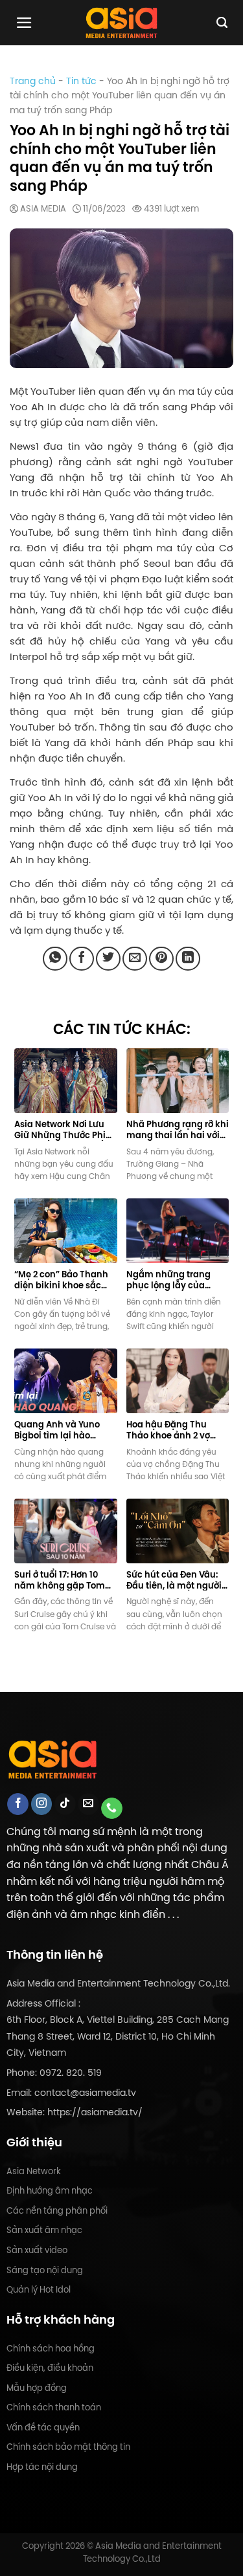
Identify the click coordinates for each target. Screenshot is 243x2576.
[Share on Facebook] (82, 959)
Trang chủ (33, 81)
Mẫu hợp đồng (37, 2388)
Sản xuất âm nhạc (44, 2230)
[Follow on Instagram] (42, 1804)
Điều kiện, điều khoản (50, 2368)
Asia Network (34, 2171)
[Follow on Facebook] (18, 1804)
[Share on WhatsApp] (55, 959)
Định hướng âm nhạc (50, 2191)
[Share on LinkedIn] (188, 959)
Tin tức (81, 81)
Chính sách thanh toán (54, 2407)
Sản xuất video (37, 2250)
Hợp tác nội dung (42, 2467)
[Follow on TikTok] (65, 1804)
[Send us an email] (88, 1804)
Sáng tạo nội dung (45, 2270)
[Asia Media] (122, 23)
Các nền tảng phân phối (57, 2211)
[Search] (222, 23)
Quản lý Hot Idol (39, 2290)
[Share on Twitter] (108, 959)
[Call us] (112, 1809)
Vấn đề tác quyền (43, 2427)
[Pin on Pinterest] (161, 959)
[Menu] (24, 23)
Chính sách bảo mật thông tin (68, 2447)
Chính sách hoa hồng (51, 2349)
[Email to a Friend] (135, 959)
